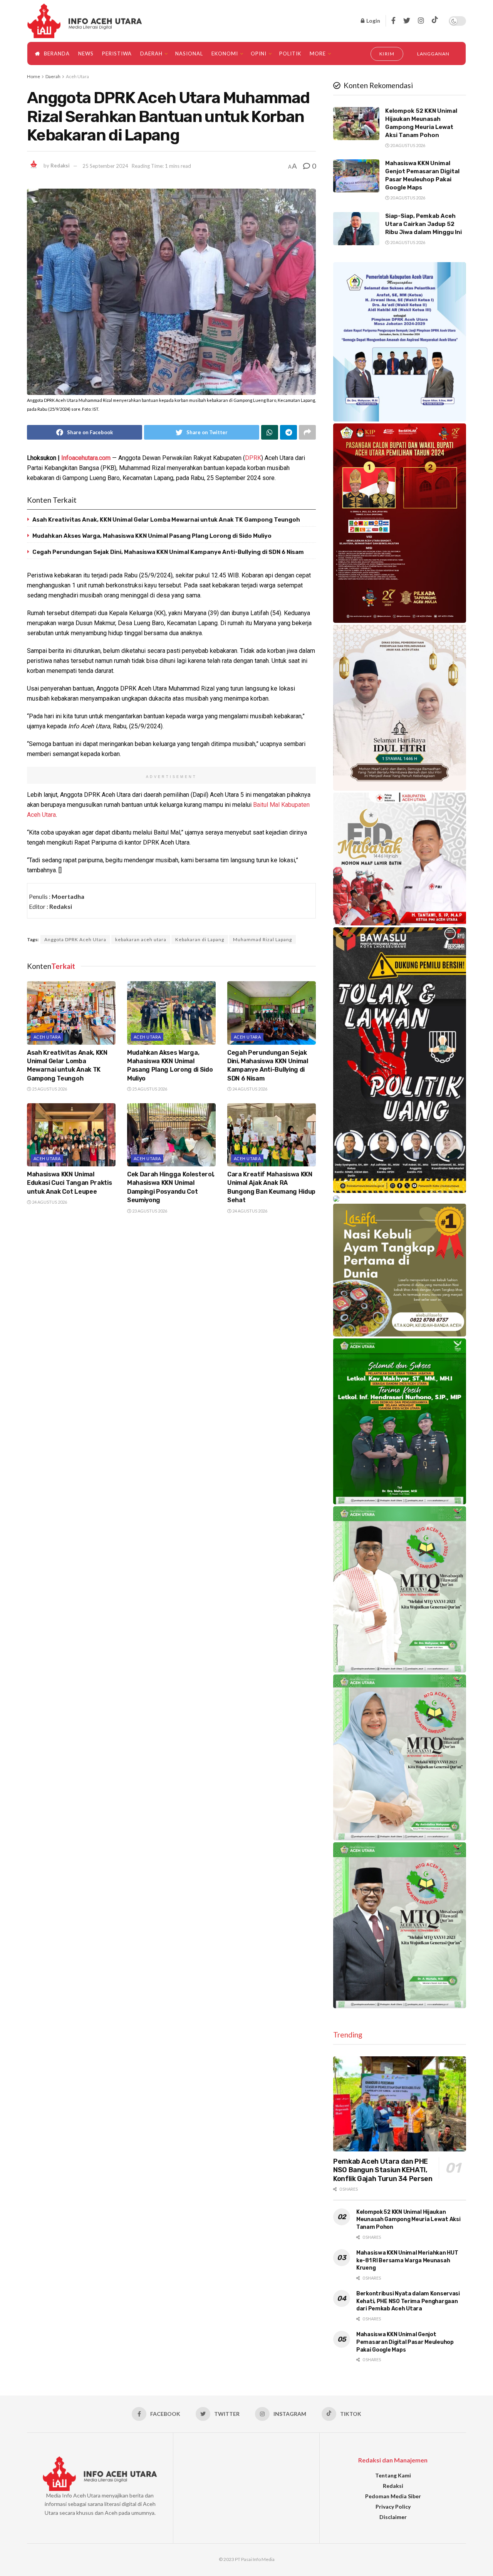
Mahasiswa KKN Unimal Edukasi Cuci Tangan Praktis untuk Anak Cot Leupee (69, 1183)
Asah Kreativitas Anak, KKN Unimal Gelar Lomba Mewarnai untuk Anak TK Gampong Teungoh (166, 520)
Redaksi (60, 166)
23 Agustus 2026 (149, 1211)
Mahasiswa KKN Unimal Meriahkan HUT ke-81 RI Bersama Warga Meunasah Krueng (407, 2260)
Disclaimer (393, 2517)
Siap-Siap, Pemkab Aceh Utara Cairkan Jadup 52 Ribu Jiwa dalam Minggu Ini (423, 224)
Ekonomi (225, 54)
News (86, 54)
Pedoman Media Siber (393, 2496)
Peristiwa (117, 54)
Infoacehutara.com (86, 458)
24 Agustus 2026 (249, 1089)
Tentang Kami (393, 2475)
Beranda (57, 54)
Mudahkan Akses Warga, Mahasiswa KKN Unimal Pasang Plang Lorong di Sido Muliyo (152, 536)
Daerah (151, 54)
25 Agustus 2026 (49, 1089)
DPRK (253, 458)
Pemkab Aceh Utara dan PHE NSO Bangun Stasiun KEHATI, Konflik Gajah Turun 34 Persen (383, 2170)
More (318, 54)
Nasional (189, 54)
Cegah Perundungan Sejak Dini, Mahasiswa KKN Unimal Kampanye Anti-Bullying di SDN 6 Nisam (168, 552)
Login (373, 21)
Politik (290, 54)
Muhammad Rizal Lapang (262, 939)
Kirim (387, 54)
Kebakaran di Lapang (200, 939)
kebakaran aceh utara (141, 939)
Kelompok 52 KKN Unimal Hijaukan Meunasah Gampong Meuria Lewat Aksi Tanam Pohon (408, 2220)
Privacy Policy (393, 2507)
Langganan (433, 54)
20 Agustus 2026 (407, 145)
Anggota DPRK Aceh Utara (75, 939)
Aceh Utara (77, 76)
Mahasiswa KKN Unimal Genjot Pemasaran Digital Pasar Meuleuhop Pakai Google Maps (405, 2342)
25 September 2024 (105, 166)
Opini (259, 54)
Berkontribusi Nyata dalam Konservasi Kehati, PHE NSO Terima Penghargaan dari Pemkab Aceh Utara (408, 2301)
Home (34, 76)
